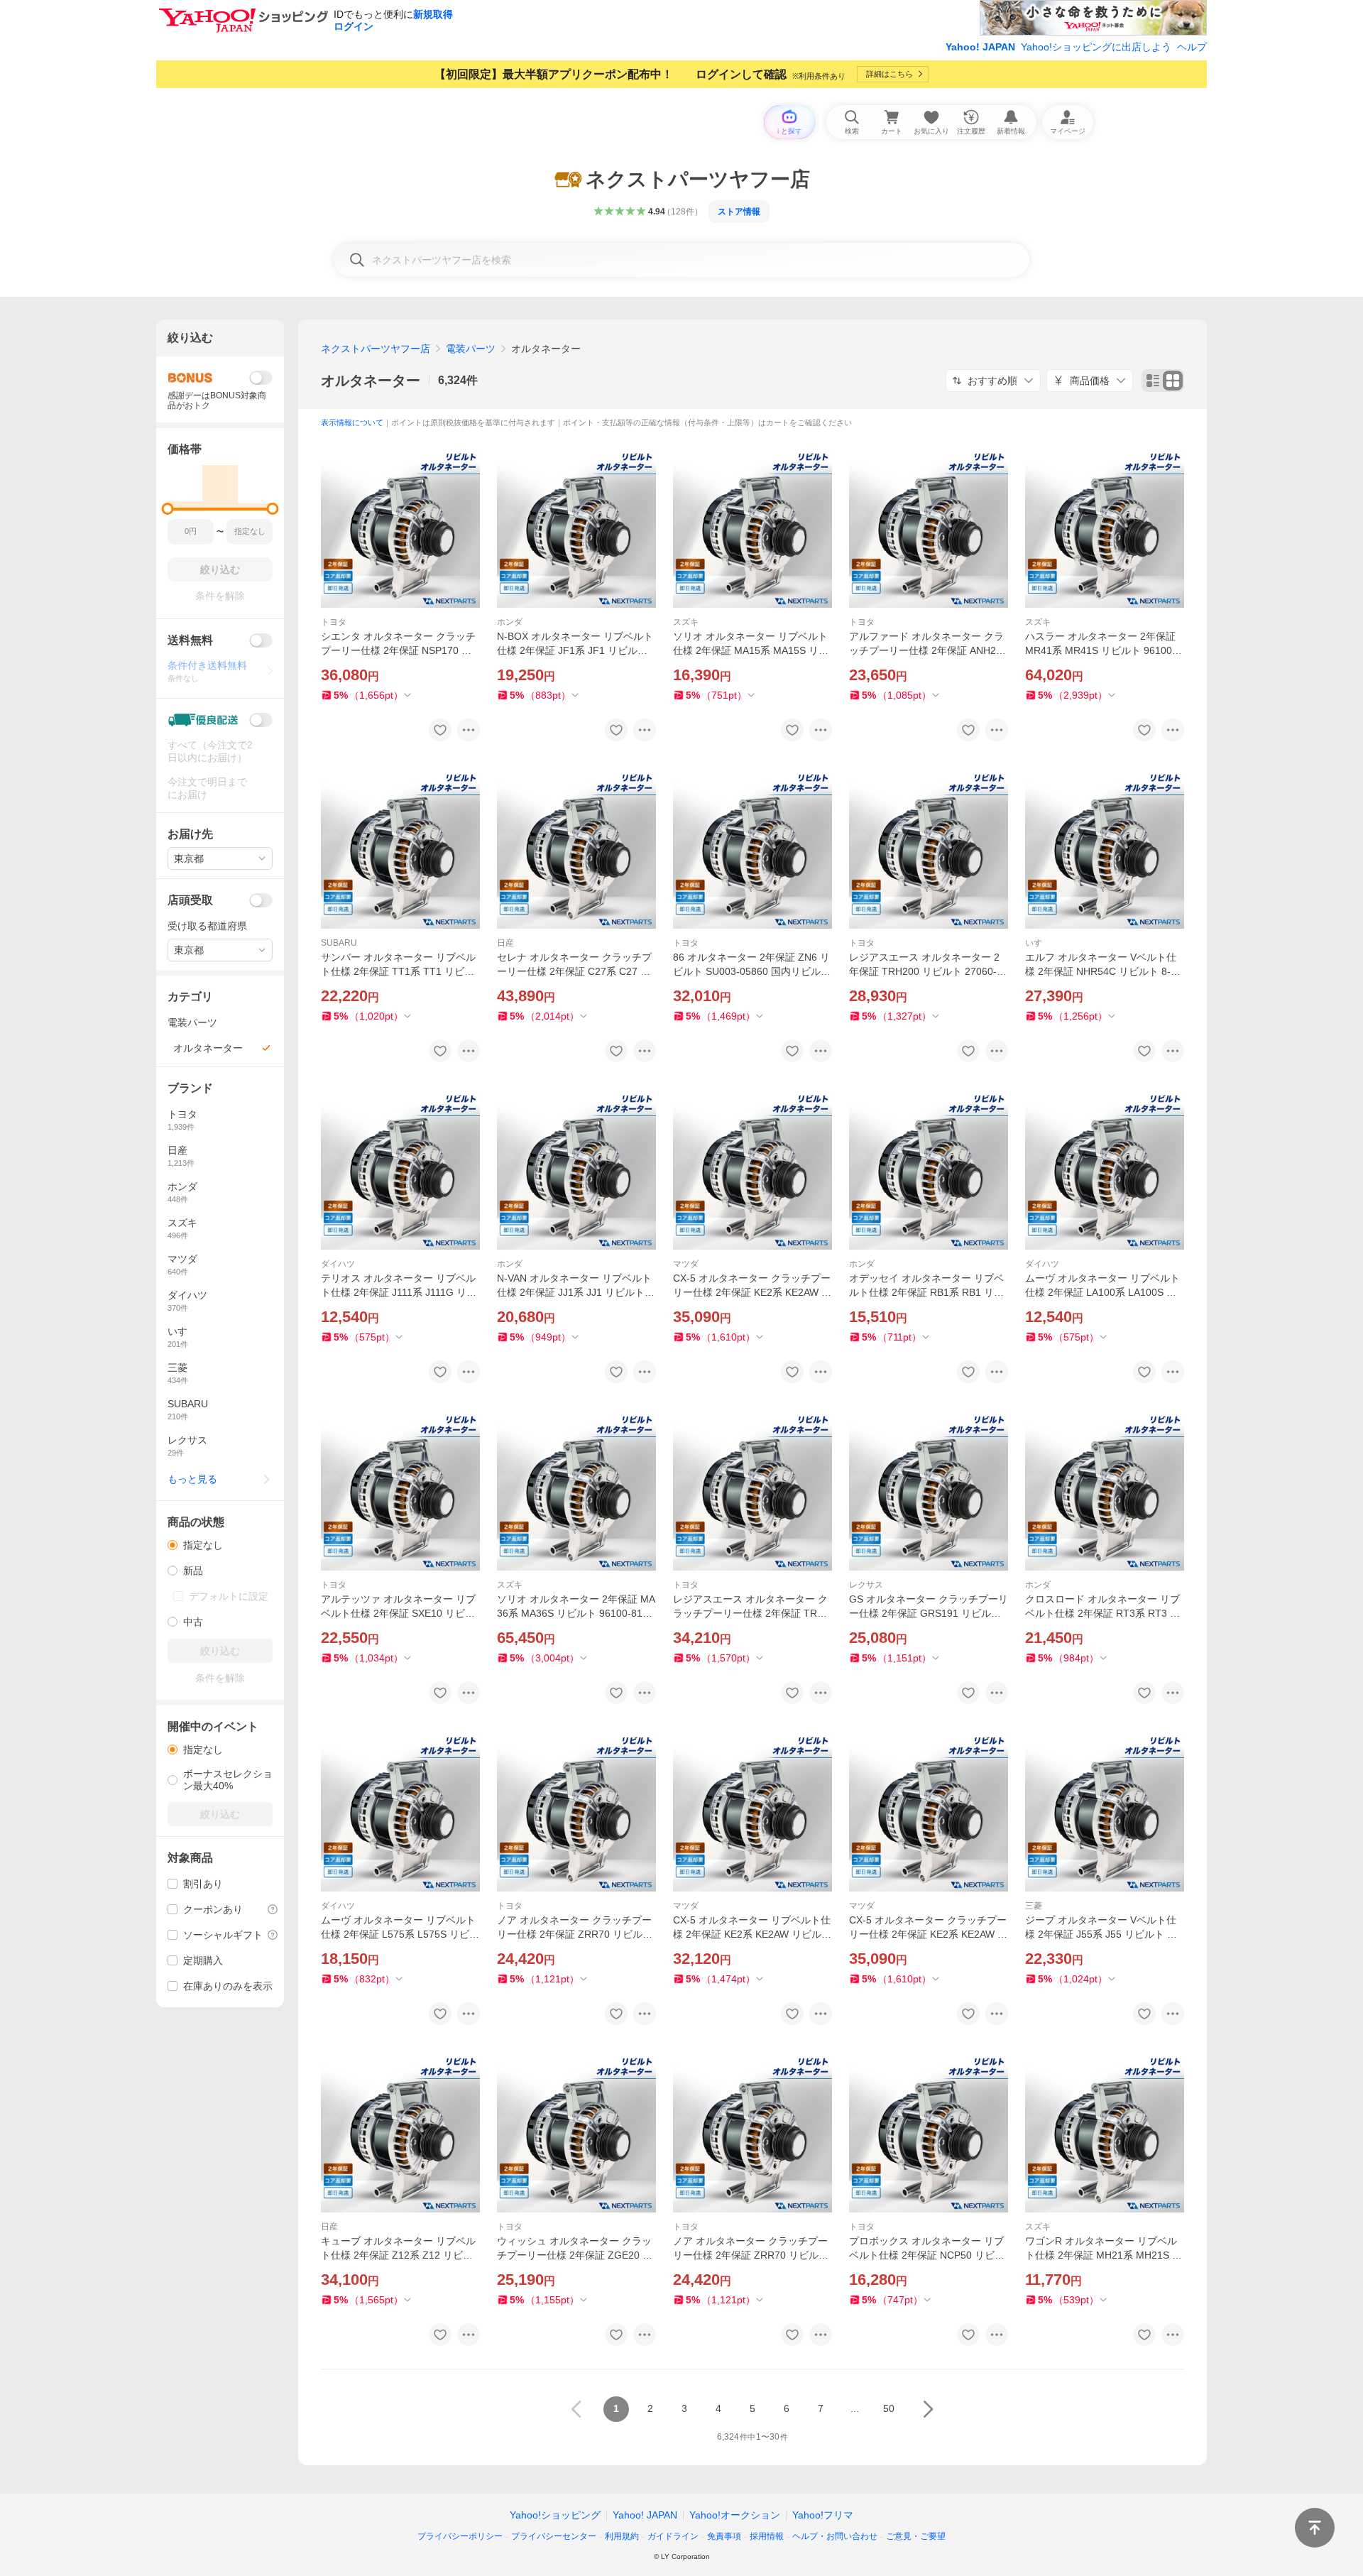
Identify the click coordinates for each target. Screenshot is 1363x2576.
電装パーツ (471, 349)
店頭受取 (190, 900)
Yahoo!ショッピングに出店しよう (1096, 47)
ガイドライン (673, 2536)
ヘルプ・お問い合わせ (835, 2536)
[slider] (168, 509)
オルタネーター (371, 381)
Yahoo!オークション (735, 2515)
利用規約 (622, 2536)
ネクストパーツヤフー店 (376, 349)
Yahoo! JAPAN (980, 47)
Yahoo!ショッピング (555, 2515)
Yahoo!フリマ (823, 2515)
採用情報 (767, 2536)
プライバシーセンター (554, 2536)
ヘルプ (1192, 47)
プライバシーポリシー (460, 2536)
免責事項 (724, 2536)
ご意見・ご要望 (916, 2536)
